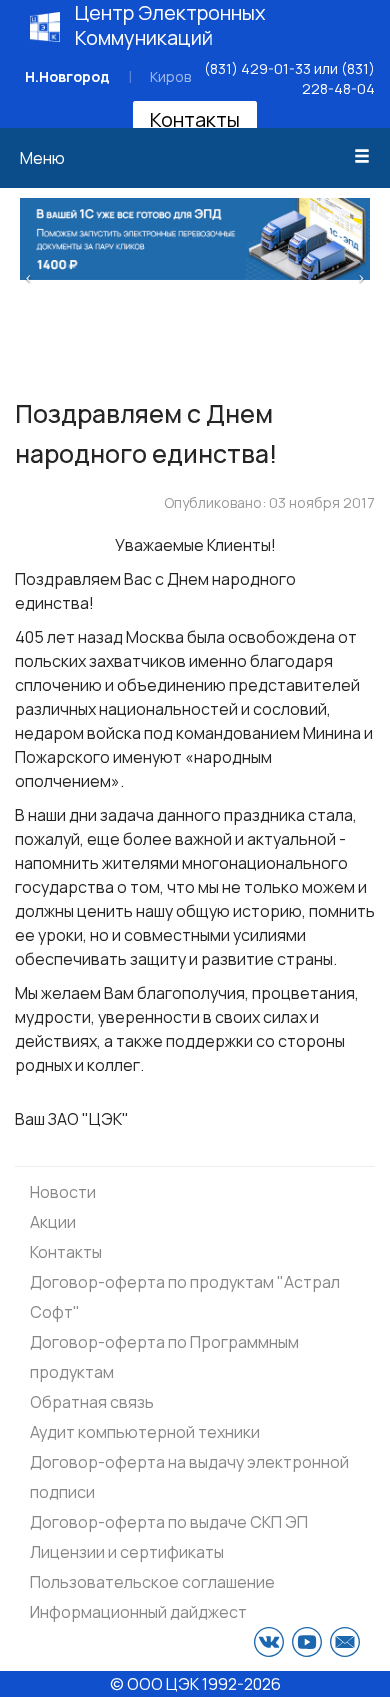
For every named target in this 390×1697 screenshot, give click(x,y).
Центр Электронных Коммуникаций (170, 25)
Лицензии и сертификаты (127, 1552)
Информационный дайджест (138, 1612)
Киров (170, 76)
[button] (29, 276)
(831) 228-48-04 (338, 78)
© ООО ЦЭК (154, 1684)
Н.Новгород (67, 76)
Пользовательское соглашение (152, 1582)
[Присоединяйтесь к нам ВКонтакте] (269, 1642)
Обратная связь (92, 1402)
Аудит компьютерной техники (145, 1432)
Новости (63, 1192)
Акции (53, 1222)
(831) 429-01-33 (257, 68)
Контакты (195, 119)
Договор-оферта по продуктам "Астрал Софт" (185, 1297)
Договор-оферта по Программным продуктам (164, 1357)
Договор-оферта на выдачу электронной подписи (189, 1477)
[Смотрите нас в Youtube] (307, 1642)
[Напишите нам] (345, 1642)
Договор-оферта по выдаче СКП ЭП (169, 1522)
